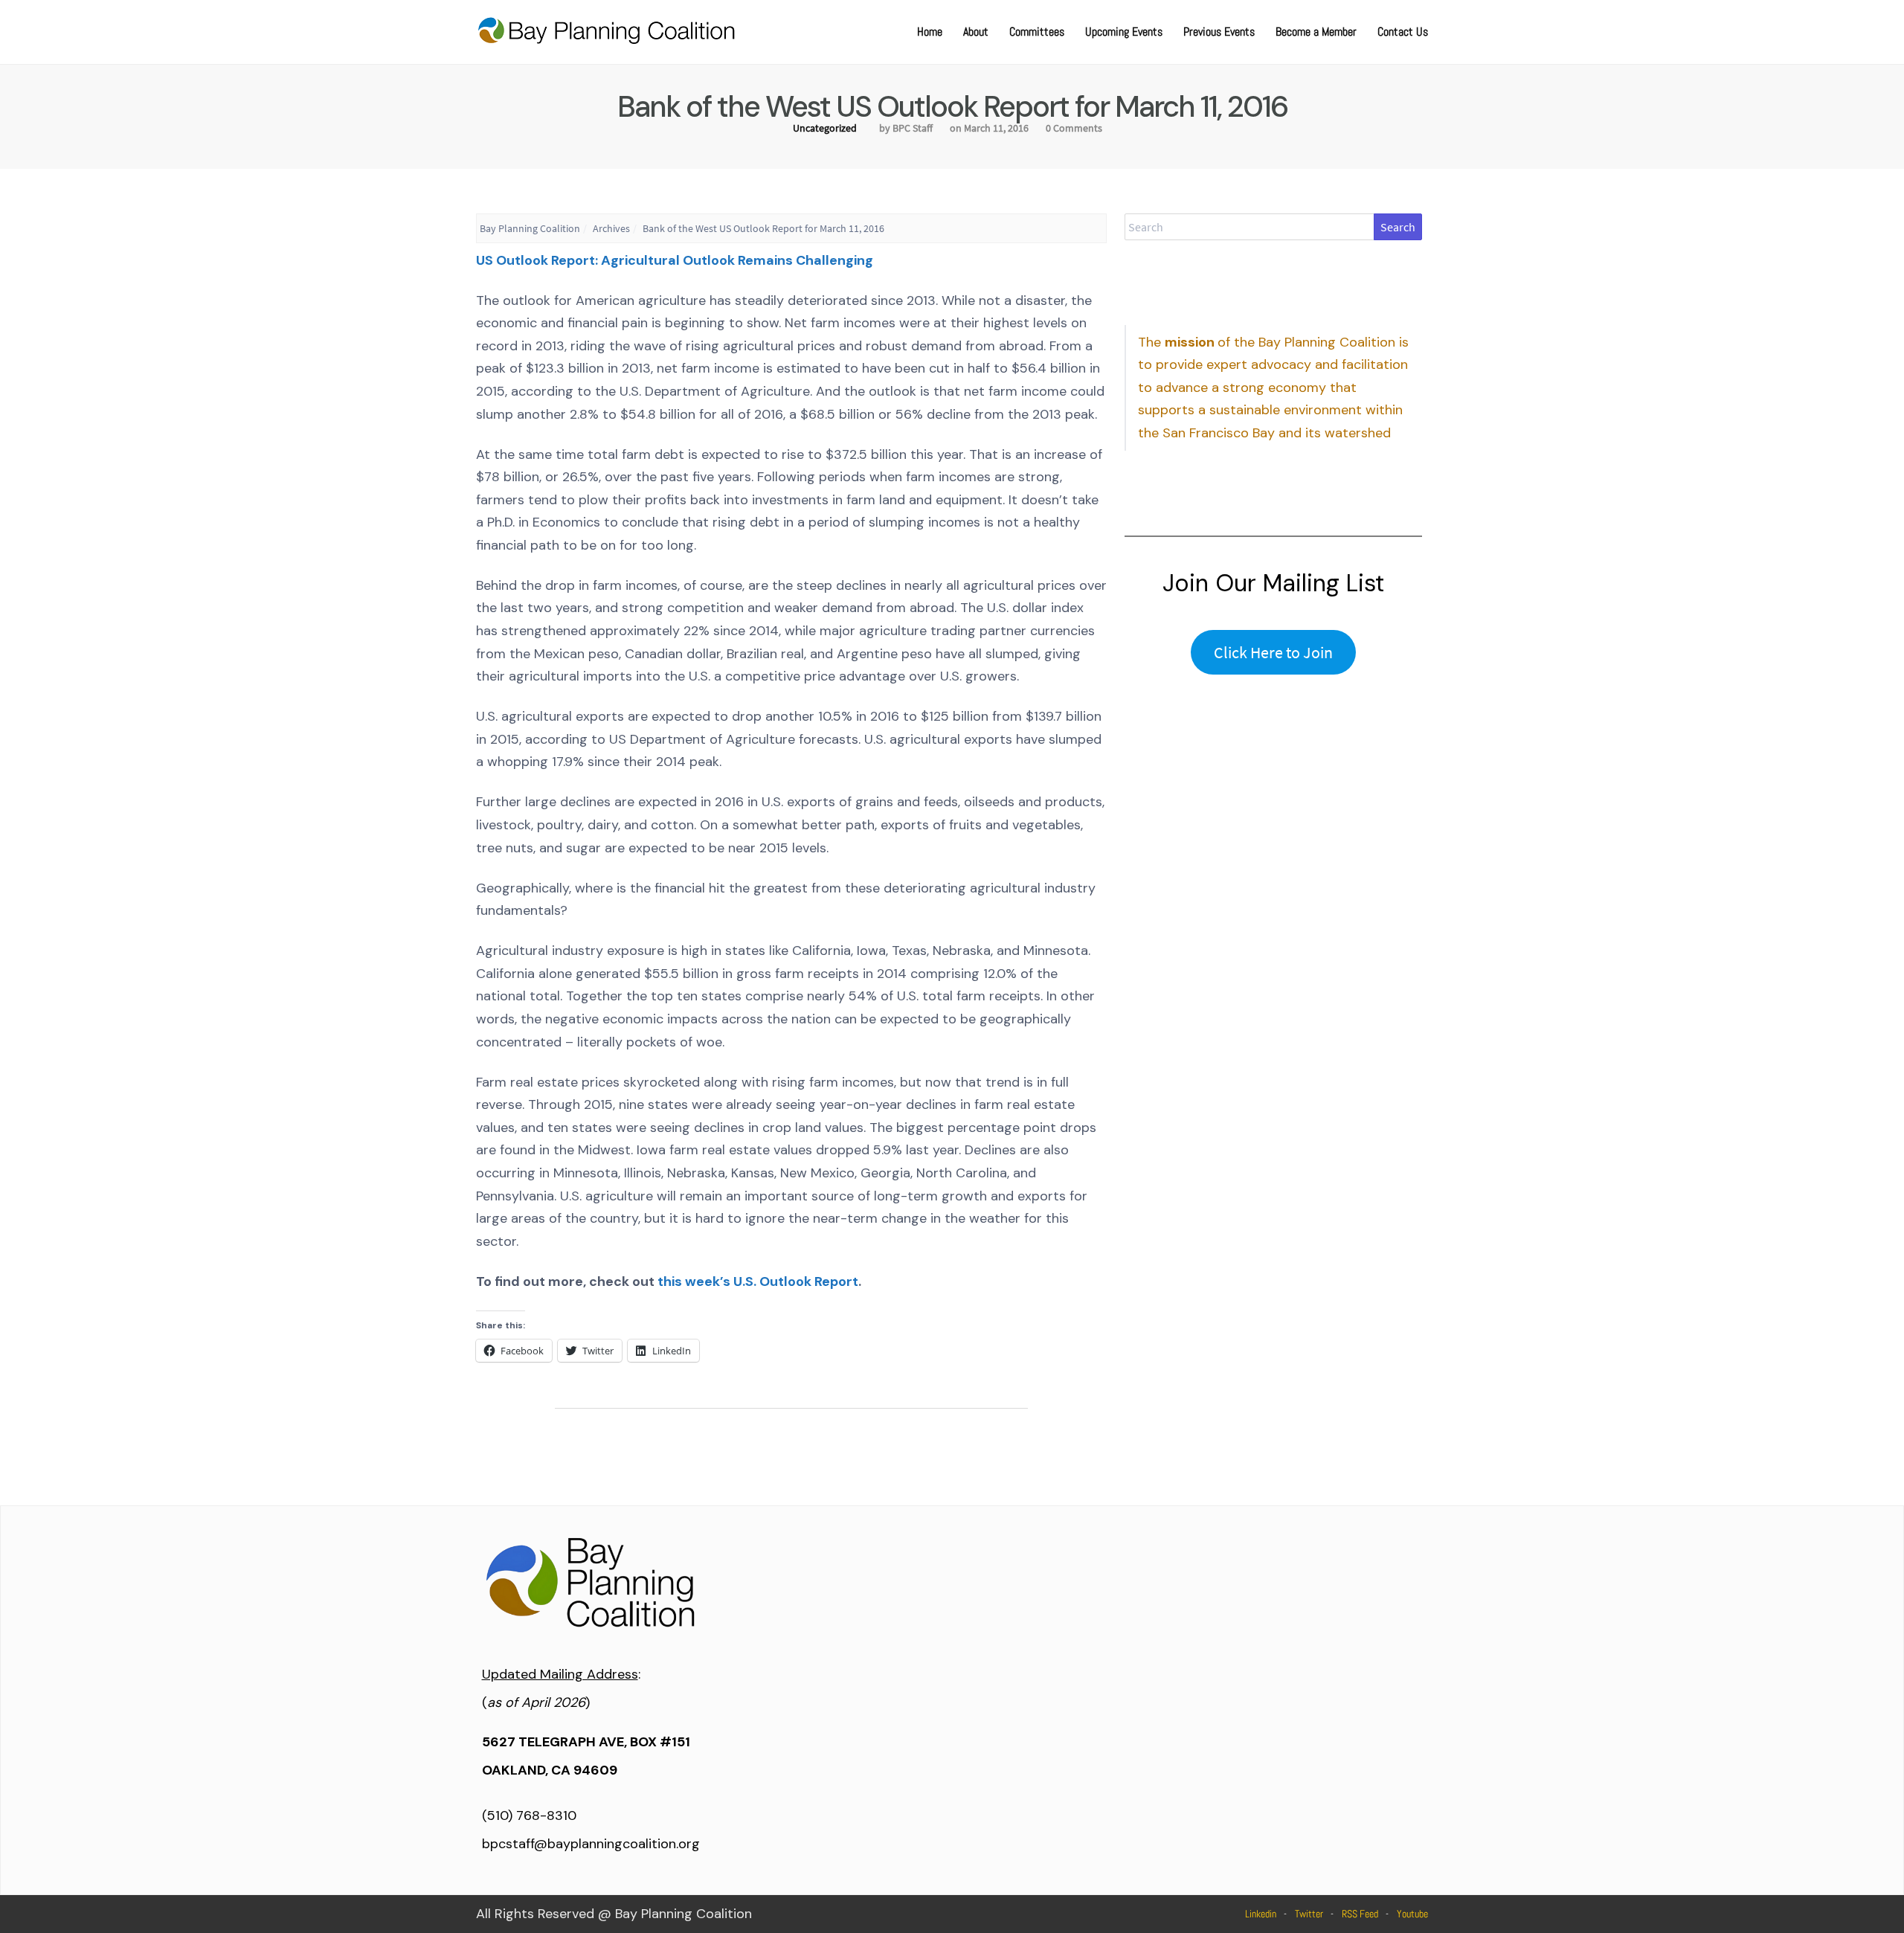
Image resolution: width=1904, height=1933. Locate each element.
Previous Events (1219, 32)
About (976, 32)
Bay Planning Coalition (530, 228)
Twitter (1309, 1914)
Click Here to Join (1273, 652)
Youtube (1412, 1914)
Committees (1037, 32)
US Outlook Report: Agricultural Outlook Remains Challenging (675, 260)
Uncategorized (825, 128)
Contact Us (1403, 32)
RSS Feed (1360, 1914)
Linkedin (1261, 1914)
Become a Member (1316, 32)
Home (930, 32)
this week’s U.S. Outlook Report (758, 1281)
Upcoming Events (1124, 32)
